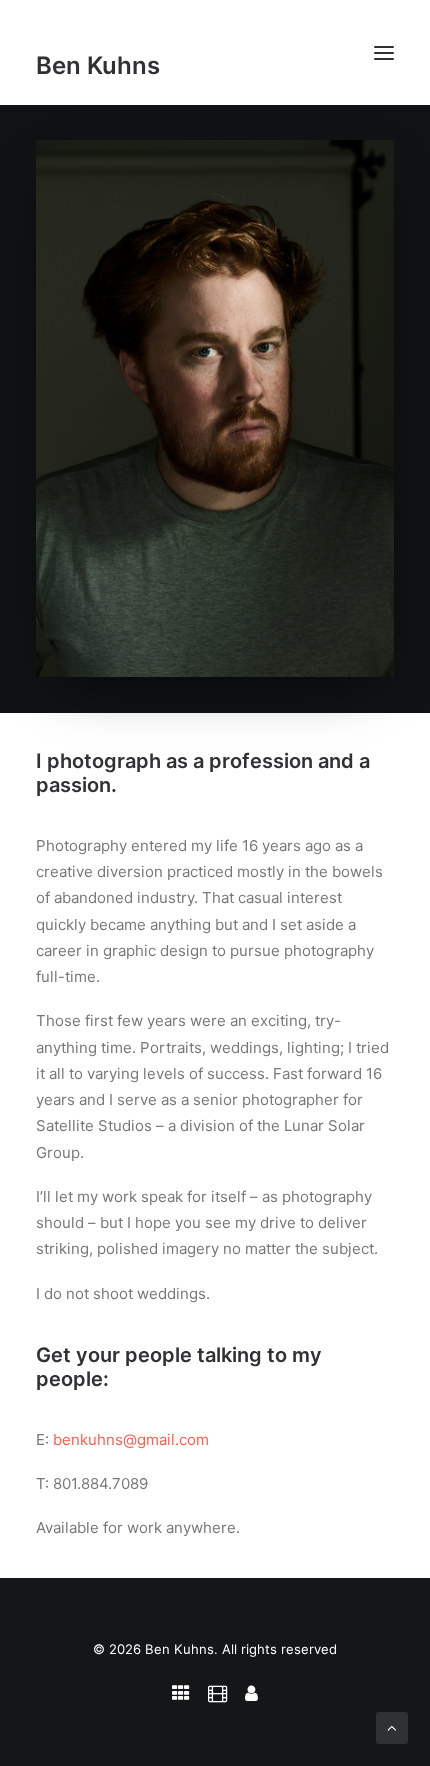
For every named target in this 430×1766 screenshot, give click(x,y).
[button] (384, 52)
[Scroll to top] (392, 1726)
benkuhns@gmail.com (131, 1439)
